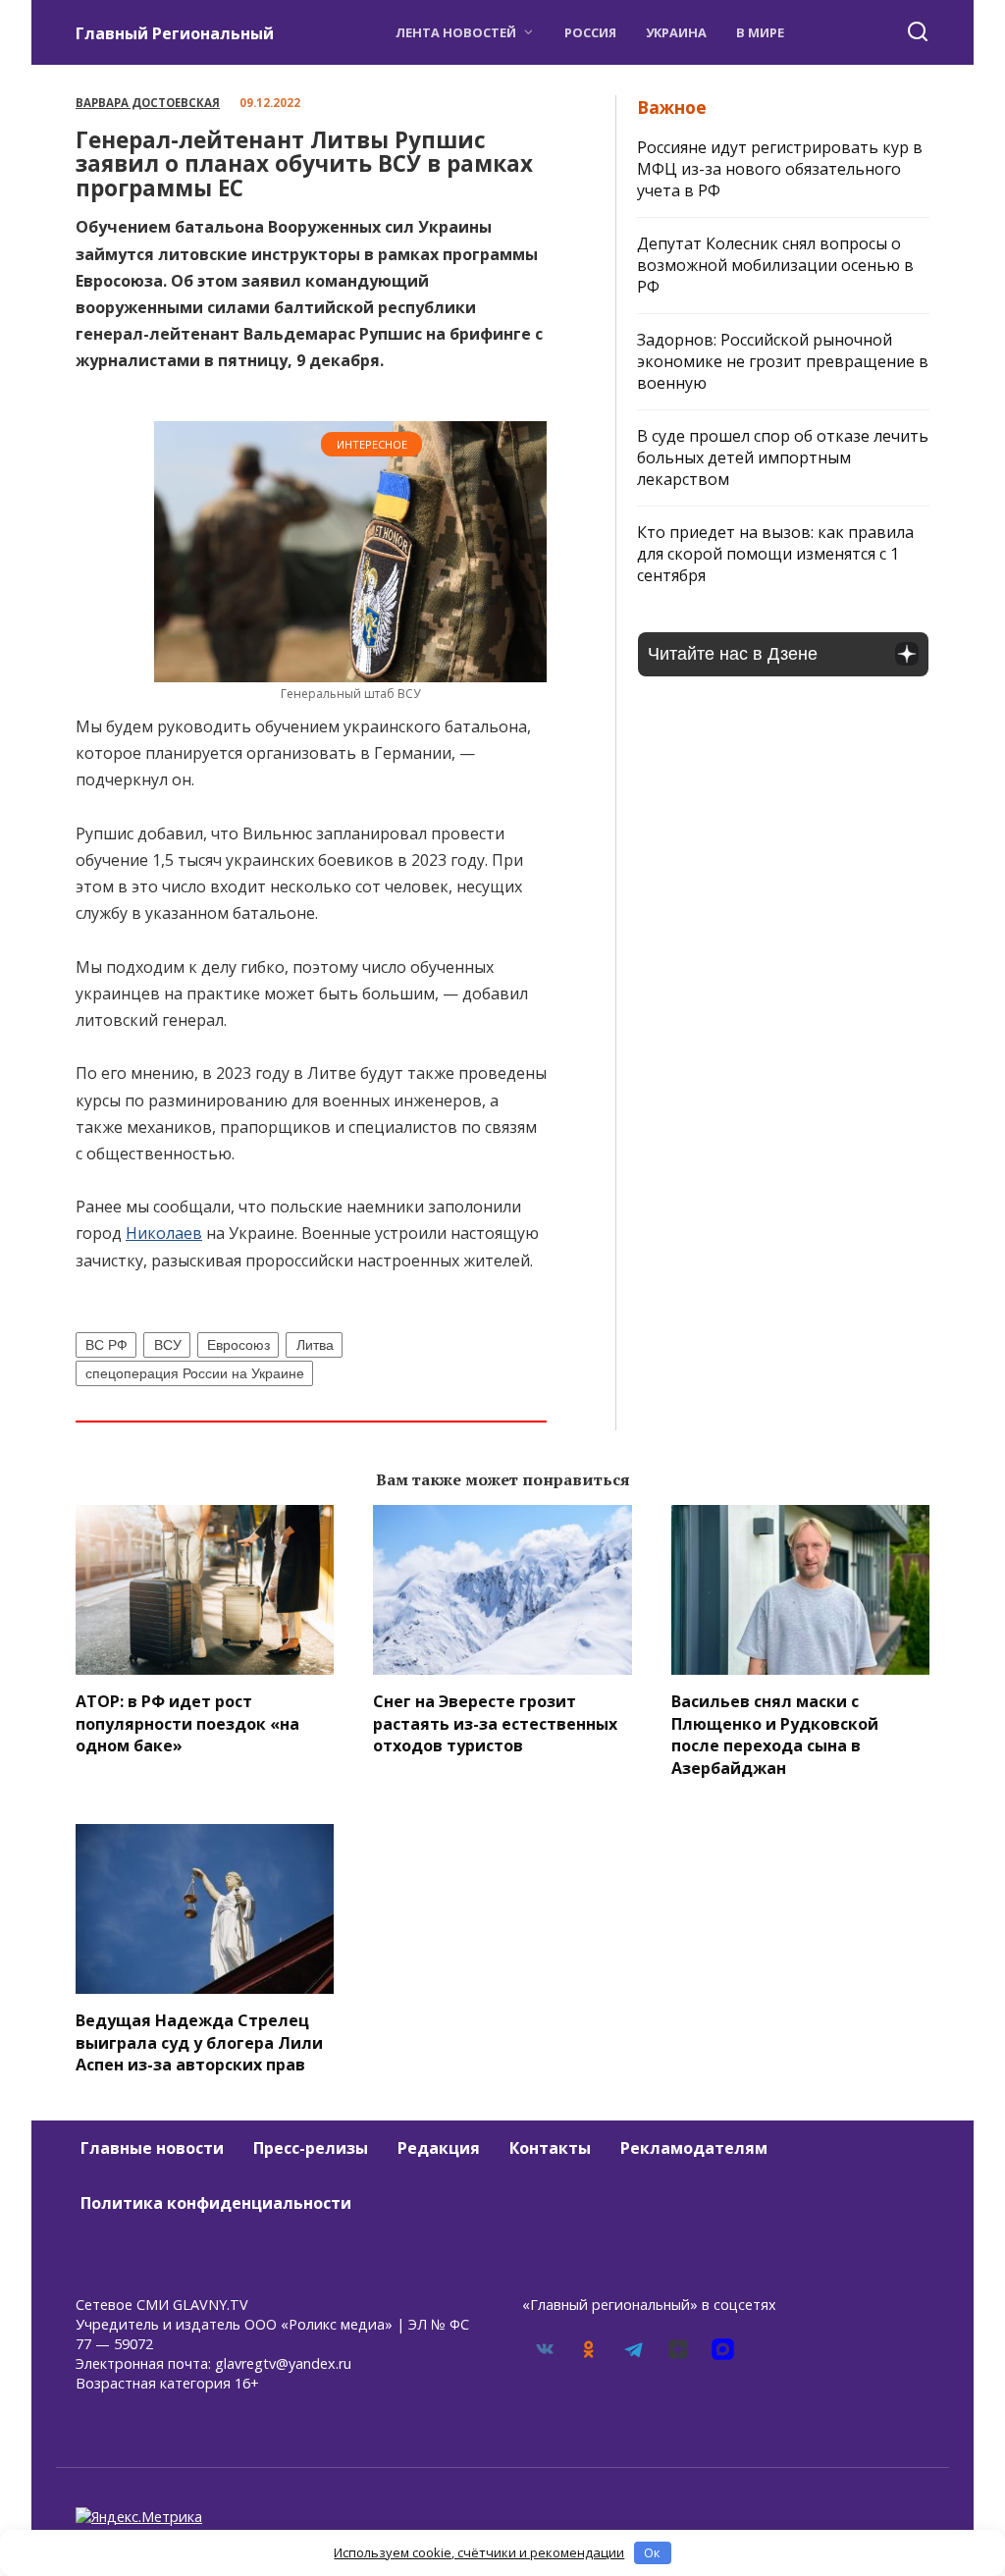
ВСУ (168, 1345)
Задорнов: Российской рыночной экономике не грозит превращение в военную (783, 361)
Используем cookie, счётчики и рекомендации (479, 2552)
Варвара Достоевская (148, 103)
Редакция (439, 2148)
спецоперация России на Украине (195, 1373)
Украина (676, 32)
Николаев (164, 1233)
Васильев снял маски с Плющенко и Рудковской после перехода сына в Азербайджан (775, 1734)
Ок (652, 2552)
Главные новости (152, 2148)
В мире (760, 32)
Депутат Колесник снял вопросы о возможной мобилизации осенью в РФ (775, 265)
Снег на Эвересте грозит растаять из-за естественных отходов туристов (495, 1723)
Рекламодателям (694, 2148)
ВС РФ (106, 1345)
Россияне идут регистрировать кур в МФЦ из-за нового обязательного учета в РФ (780, 169)
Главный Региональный (175, 33)
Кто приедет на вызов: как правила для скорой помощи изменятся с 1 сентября (775, 554)
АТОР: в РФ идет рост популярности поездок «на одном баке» (187, 1723)
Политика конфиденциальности (216, 2203)
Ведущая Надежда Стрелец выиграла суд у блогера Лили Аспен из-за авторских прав (199, 2042)
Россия (590, 32)
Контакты (550, 2148)
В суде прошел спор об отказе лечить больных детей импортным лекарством (783, 457)
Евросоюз (238, 1345)
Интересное (372, 444)
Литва (315, 1345)
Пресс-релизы (311, 2148)
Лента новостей (456, 32)
